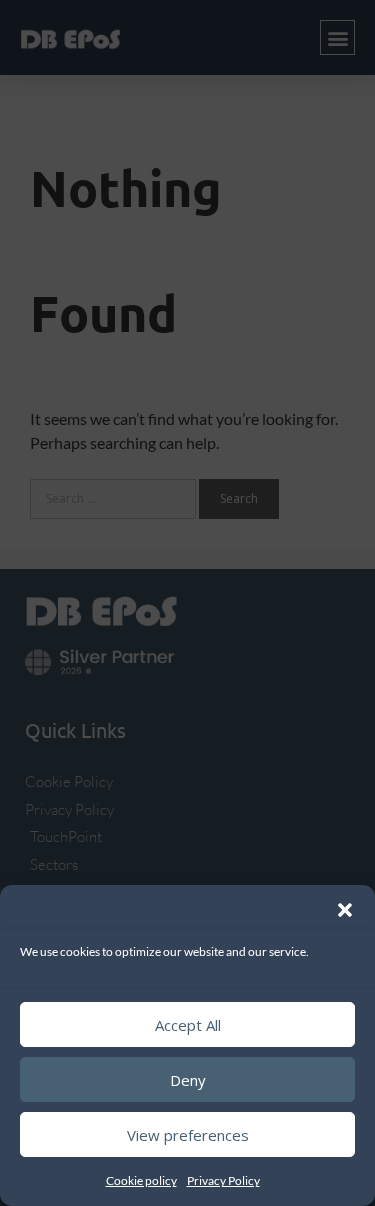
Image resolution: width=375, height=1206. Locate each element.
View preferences (188, 1135)
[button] (345, 910)
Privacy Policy (223, 1180)
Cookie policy (141, 1180)
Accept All (188, 1025)
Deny (188, 1080)
